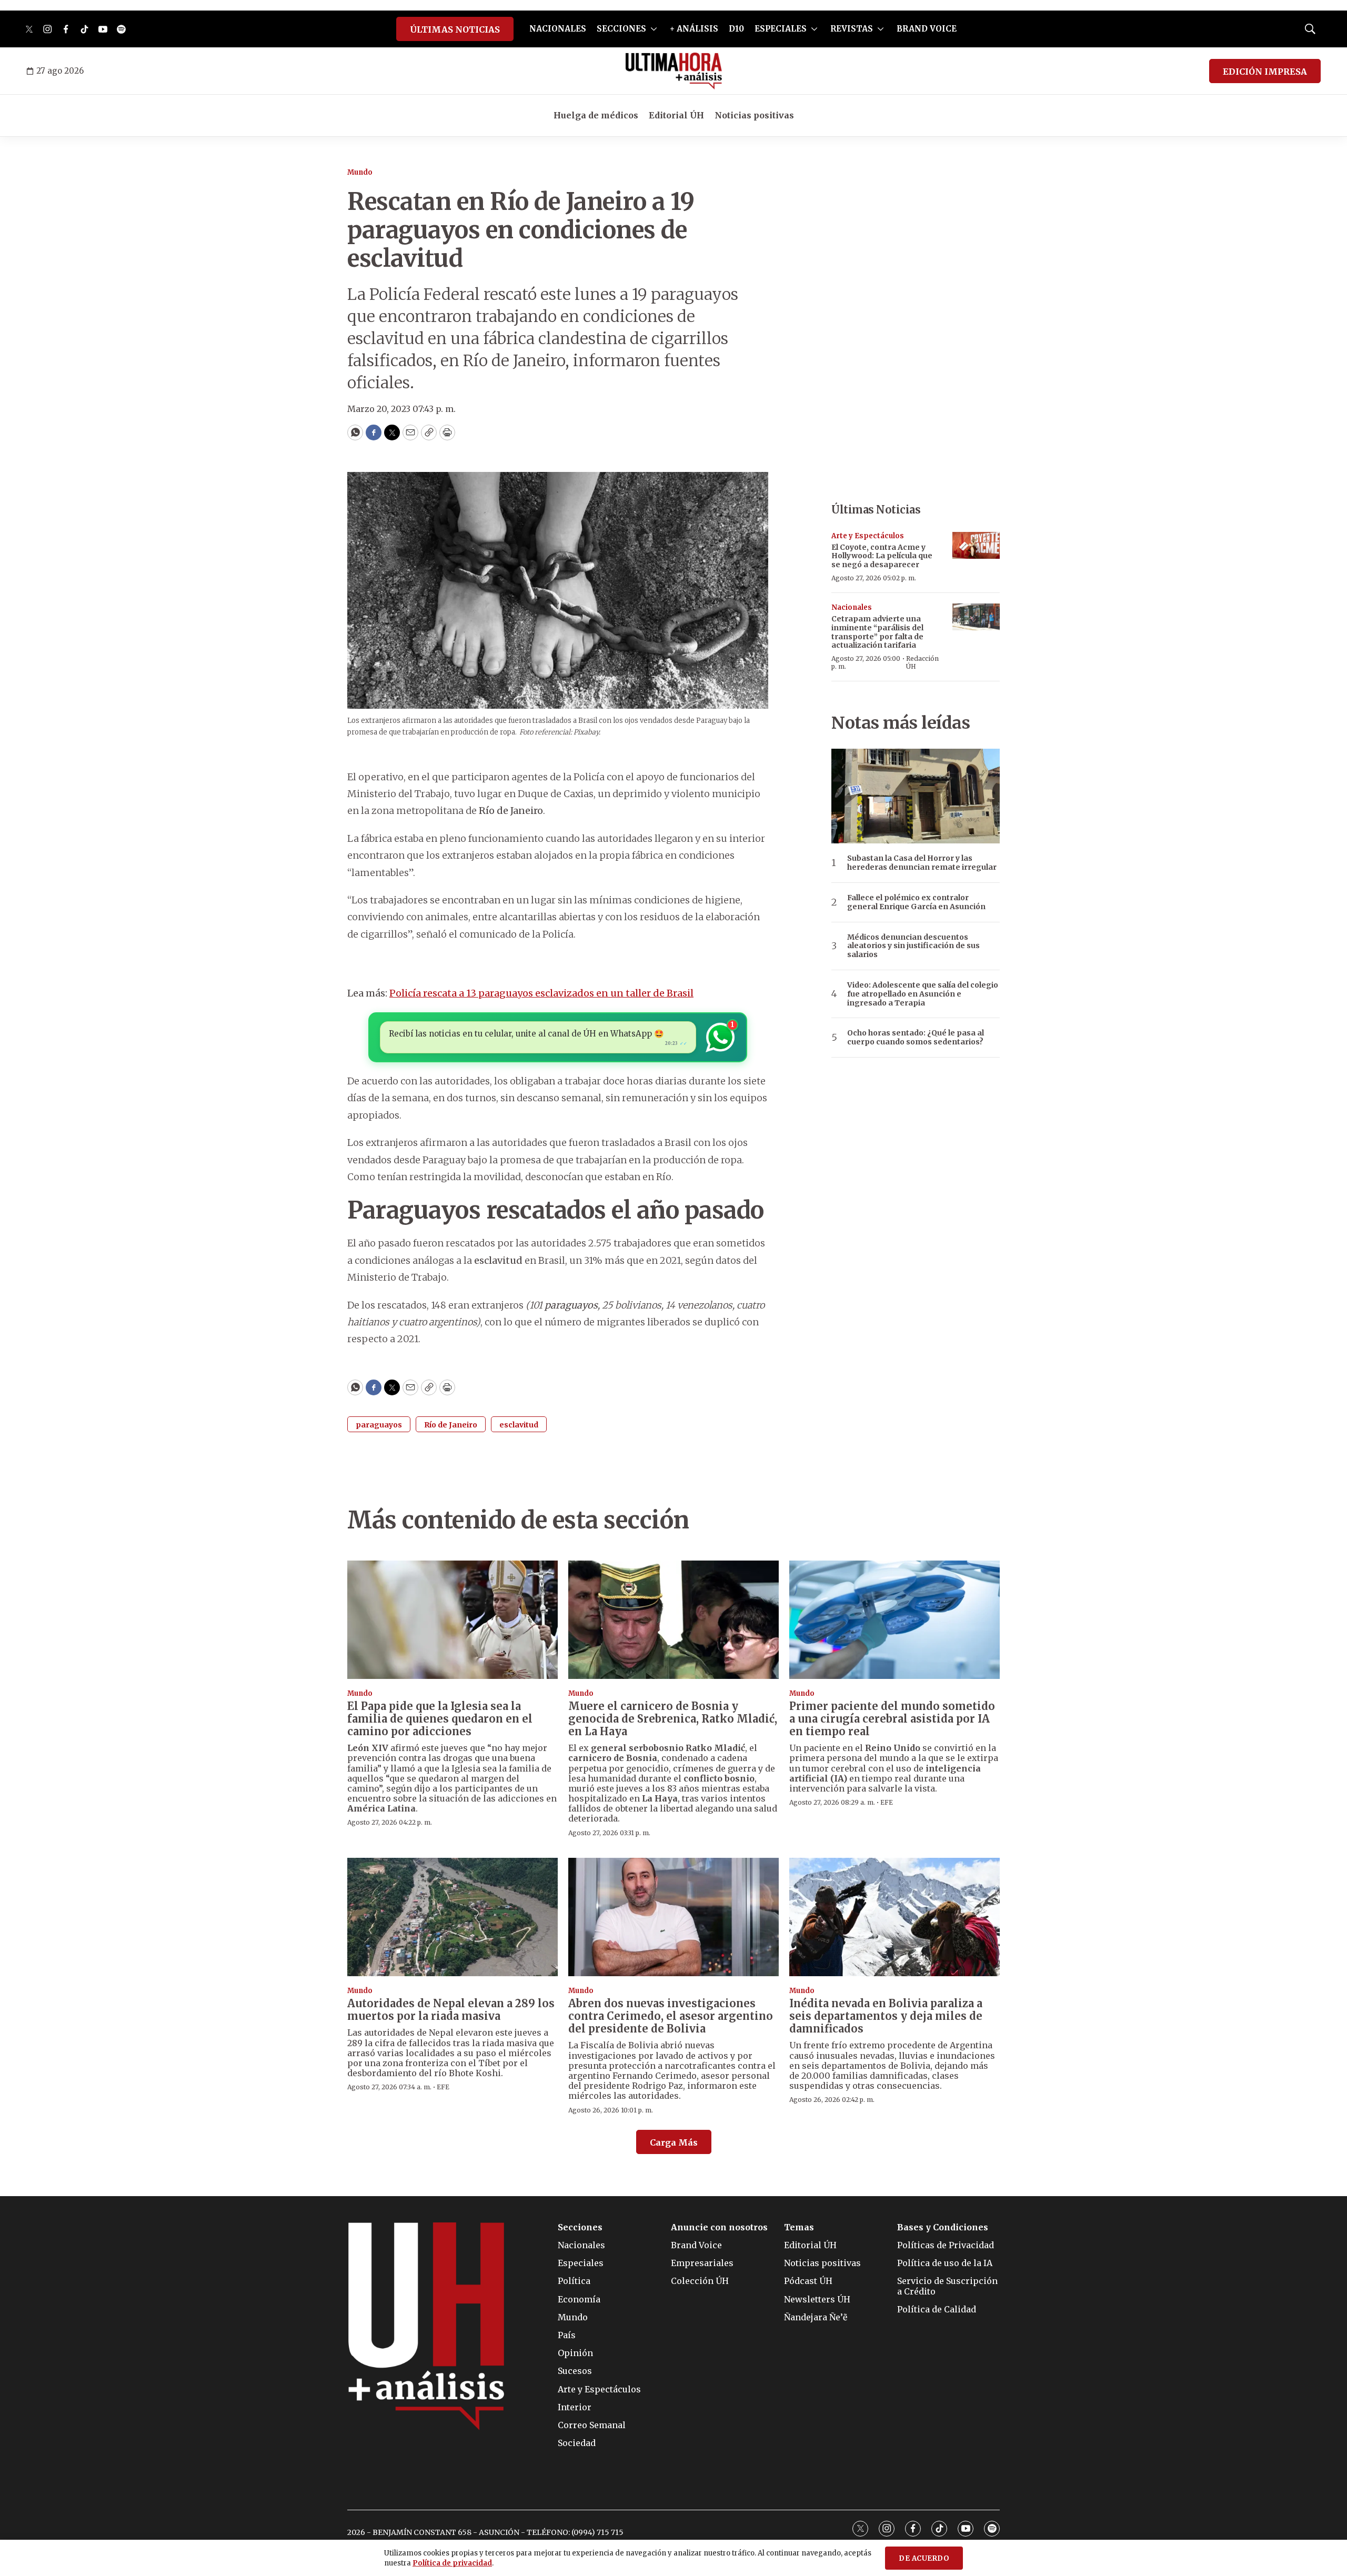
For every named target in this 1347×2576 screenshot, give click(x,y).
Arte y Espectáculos (868, 536)
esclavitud (519, 1425)
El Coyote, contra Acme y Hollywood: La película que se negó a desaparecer (882, 556)
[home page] (674, 71)
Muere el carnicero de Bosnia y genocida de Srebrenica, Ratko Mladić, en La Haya (673, 1719)
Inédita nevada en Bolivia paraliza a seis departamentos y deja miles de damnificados (886, 2016)
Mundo (360, 172)
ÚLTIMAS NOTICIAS (455, 29)
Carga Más (674, 2142)
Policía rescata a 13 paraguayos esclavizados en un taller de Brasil (541, 993)
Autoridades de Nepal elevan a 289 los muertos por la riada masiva (451, 2010)
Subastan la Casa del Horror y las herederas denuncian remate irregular (922, 863)
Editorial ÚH (676, 115)
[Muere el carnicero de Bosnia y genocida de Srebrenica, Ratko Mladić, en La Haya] (673, 1620)
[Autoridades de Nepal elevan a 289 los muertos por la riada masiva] (453, 1917)
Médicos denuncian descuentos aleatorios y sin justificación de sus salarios (913, 946)
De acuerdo (924, 2558)
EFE (887, 1802)
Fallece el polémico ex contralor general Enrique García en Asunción (916, 902)
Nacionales (852, 607)
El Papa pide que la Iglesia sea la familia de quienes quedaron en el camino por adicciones (440, 1719)
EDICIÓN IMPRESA (1265, 72)
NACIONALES (558, 29)
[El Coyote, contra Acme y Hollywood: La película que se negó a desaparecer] (976, 545)
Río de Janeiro (451, 1425)
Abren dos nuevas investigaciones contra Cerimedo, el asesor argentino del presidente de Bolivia (671, 2016)
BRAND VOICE (927, 29)
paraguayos (379, 1425)
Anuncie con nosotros (719, 2227)
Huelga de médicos (596, 115)
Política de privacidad (452, 2563)
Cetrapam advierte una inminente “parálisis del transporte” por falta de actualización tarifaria (877, 632)
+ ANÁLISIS (694, 29)
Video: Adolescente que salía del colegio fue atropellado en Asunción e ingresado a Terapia (923, 994)
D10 (736, 29)
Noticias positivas (754, 115)
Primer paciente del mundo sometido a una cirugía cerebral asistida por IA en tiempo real (892, 1719)
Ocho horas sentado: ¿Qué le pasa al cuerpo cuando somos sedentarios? (916, 1038)
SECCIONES (621, 29)
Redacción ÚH (922, 662)
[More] (654, 29)
